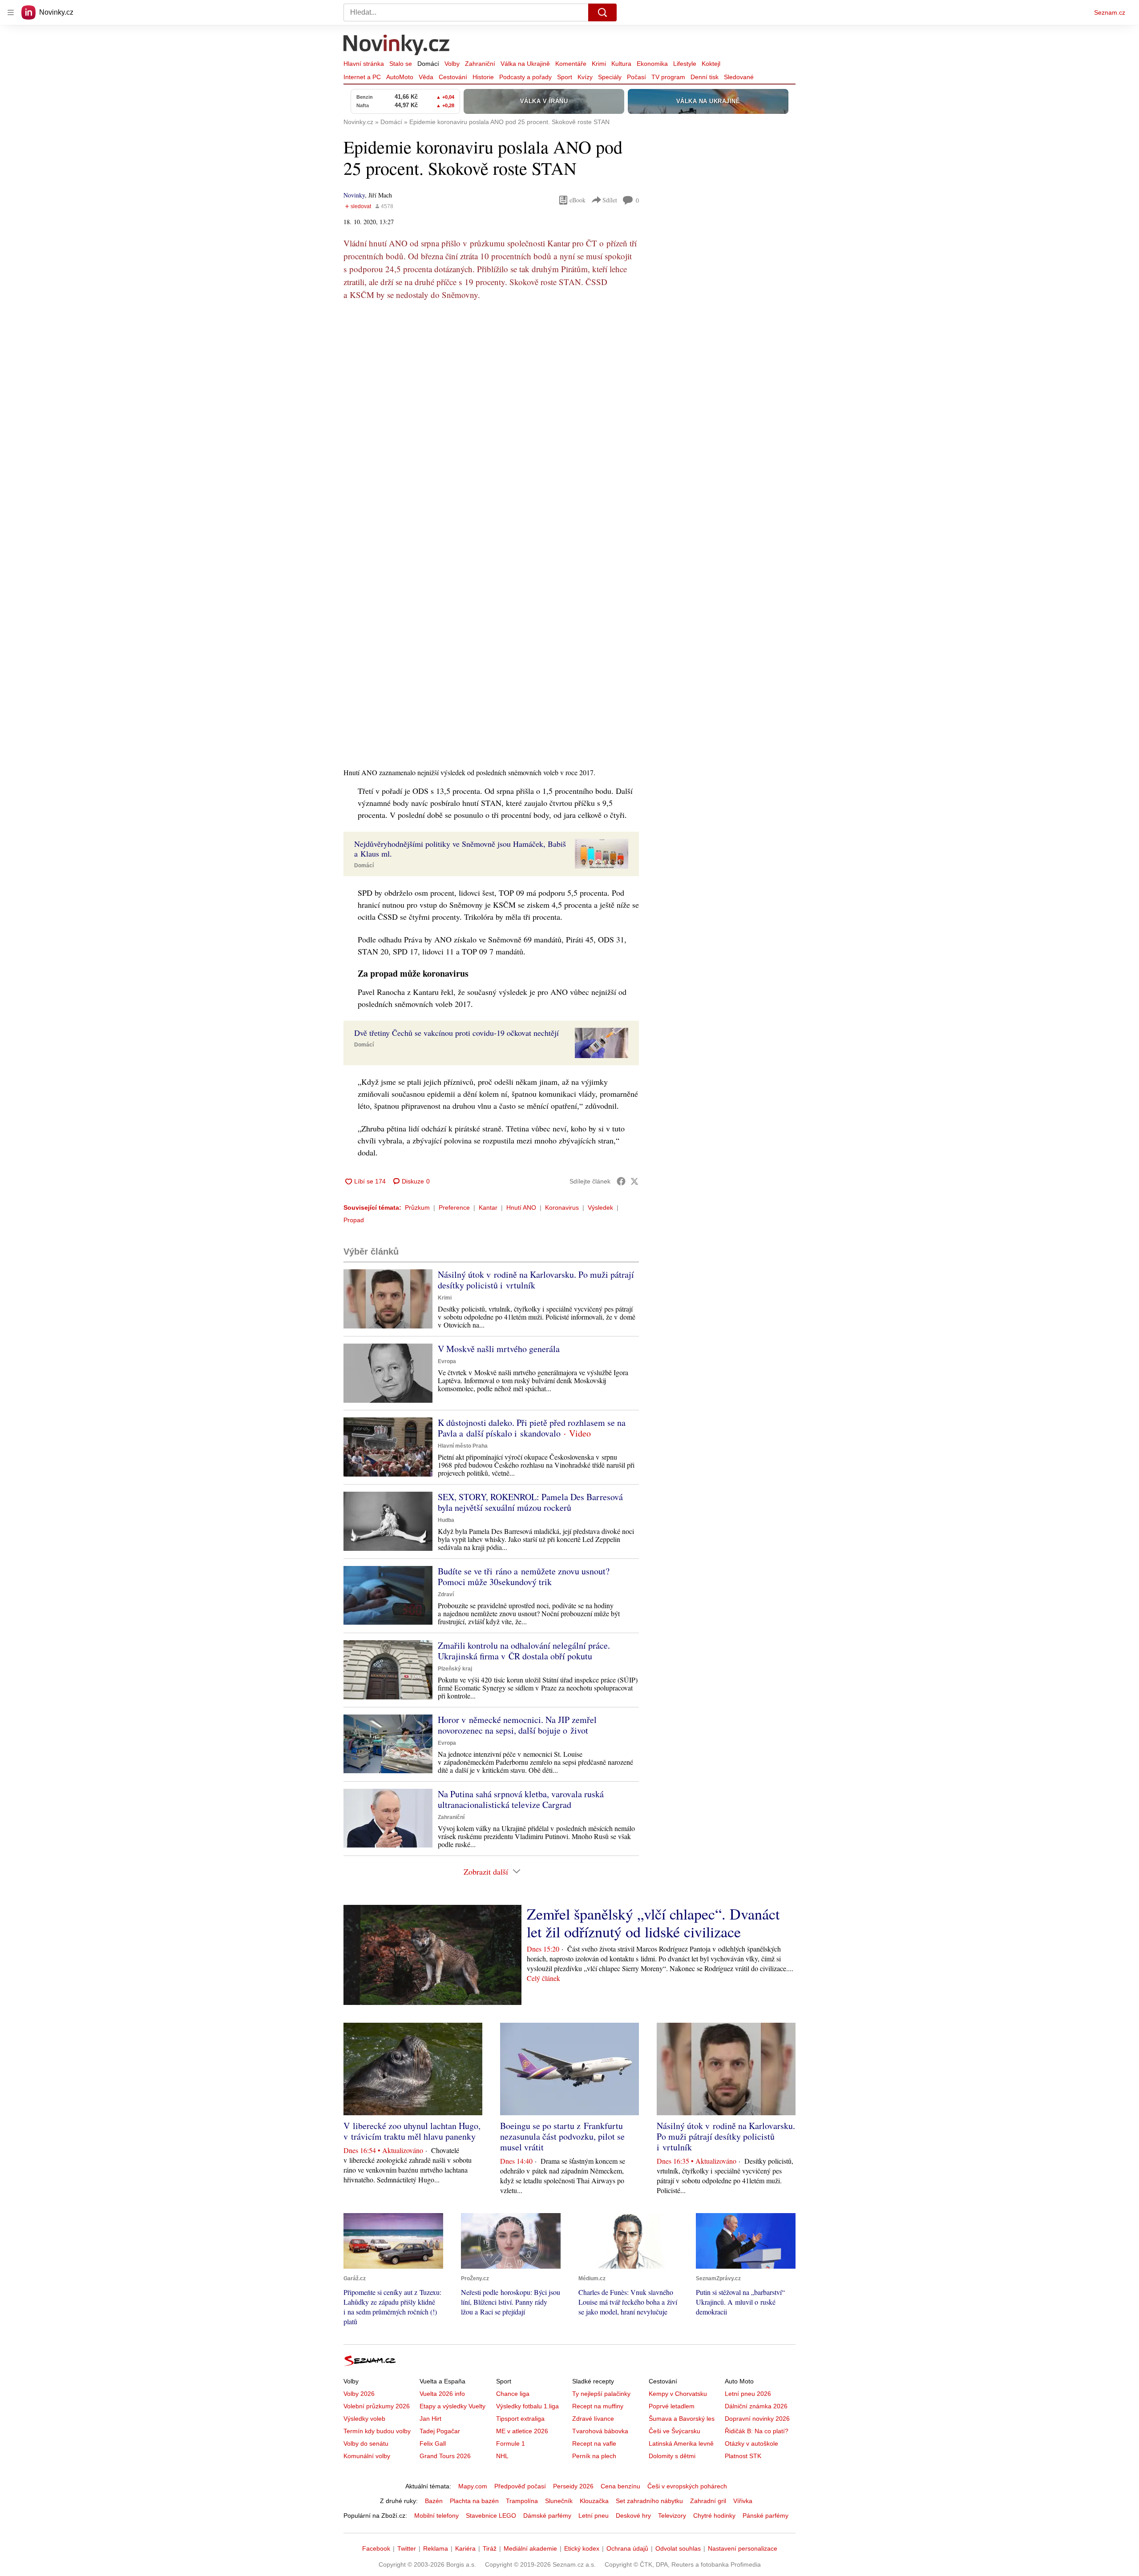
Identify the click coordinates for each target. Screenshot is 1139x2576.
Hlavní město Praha (463, 1446)
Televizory (672, 2516)
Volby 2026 (359, 2394)
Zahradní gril (708, 2501)
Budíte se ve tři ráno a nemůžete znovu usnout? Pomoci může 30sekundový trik (524, 1576)
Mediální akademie (530, 2548)
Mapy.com (473, 2486)
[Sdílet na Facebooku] (621, 1181)
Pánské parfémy (765, 2516)
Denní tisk (705, 77)
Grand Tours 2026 (445, 2456)
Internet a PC (362, 77)
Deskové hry (633, 2516)
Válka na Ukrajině (525, 64)
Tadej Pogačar (440, 2431)
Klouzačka (594, 2501)
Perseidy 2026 (573, 2486)
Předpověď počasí (520, 2486)
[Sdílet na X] (634, 1181)
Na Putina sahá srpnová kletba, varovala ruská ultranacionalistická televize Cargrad (521, 1799)
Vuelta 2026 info (442, 2394)
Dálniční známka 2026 (756, 2406)
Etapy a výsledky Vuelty (452, 2406)
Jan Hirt (430, 2419)
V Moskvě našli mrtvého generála (499, 1349)
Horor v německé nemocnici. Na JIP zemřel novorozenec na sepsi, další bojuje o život (517, 1725)
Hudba (446, 1520)
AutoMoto (400, 77)
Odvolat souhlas (678, 2548)
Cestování (453, 77)
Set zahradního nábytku (649, 2501)
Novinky (354, 195)
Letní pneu (594, 2516)
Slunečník (559, 2501)
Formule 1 (511, 2443)
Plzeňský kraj (455, 1669)
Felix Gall (433, 2443)
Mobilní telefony (436, 2516)
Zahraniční (480, 64)
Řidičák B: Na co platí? (757, 2431)
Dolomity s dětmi (672, 2456)
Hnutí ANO (521, 1207)
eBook (578, 200)
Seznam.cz (1110, 12)
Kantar (488, 1207)
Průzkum (417, 1207)
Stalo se (401, 64)
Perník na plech (594, 2456)
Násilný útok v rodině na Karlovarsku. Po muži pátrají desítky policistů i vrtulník (536, 1280)
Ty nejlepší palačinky (601, 2394)
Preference (454, 1207)
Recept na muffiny (598, 2406)
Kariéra (465, 2548)
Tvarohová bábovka (600, 2431)
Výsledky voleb (364, 2419)
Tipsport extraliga (520, 2419)
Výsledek (600, 1207)
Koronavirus (562, 1207)
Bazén (434, 2501)
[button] (602, 854)
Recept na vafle (594, 2443)
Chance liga (513, 2394)
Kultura (621, 64)
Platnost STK (743, 2456)
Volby (452, 64)
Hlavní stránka (364, 64)
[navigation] (11, 12)
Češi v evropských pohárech (687, 2486)
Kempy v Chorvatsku (678, 2394)
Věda (426, 77)
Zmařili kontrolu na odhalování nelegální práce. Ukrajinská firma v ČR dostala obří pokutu (524, 1651)
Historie (483, 77)
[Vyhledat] (602, 12)
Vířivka (743, 2501)
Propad (354, 1220)
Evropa (447, 1361)
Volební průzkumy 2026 (377, 2406)
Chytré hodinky (714, 2516)
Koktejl (711, 64)
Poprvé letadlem (672, 2406)
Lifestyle (685, 64)
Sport (565, 77)
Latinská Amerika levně (681, 2443)
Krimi (599, 64)
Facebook (376, 2548)
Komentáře (571, 64)
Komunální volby (367, 2456)
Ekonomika (652, 64)
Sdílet (610, 200)
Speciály (610, 77)
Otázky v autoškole (751, 2443)
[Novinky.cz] (397, 46)
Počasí (636, 77)
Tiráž (490, 2548)
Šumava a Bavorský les (682, 2419)
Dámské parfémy (547, 2516)
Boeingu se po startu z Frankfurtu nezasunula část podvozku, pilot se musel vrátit (562, 2136)
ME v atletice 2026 (522, 2431)
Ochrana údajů (627, 2548)
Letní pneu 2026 (748, 2394)
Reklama (436, 2548)
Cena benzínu (620, 2486)
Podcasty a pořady (525, 77)
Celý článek (543, 1978)
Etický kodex (582, 2548)
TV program (668, 77)
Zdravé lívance (593, 2419)
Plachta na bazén (474, 2501)
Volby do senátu (366, 2443)
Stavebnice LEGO (491, 2516)
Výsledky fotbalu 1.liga (527, 2406)
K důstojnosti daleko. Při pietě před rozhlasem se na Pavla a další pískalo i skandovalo (532, 1428)
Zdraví (446, 1594)
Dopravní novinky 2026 (757, 2419)
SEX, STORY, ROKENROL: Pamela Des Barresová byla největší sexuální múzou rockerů (530, 1502)
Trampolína (522, 2501)
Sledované (739, 77)
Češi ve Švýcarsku (675, 2431)
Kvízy (585, 77)
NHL (502, 2456)
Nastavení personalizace (743, 2548)
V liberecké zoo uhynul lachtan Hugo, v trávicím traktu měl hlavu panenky (412, 2131)
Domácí (428, 64)
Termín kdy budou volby (377, 2431)
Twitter (407, 2548)
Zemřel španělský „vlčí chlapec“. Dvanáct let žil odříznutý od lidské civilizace (653, 1923)
